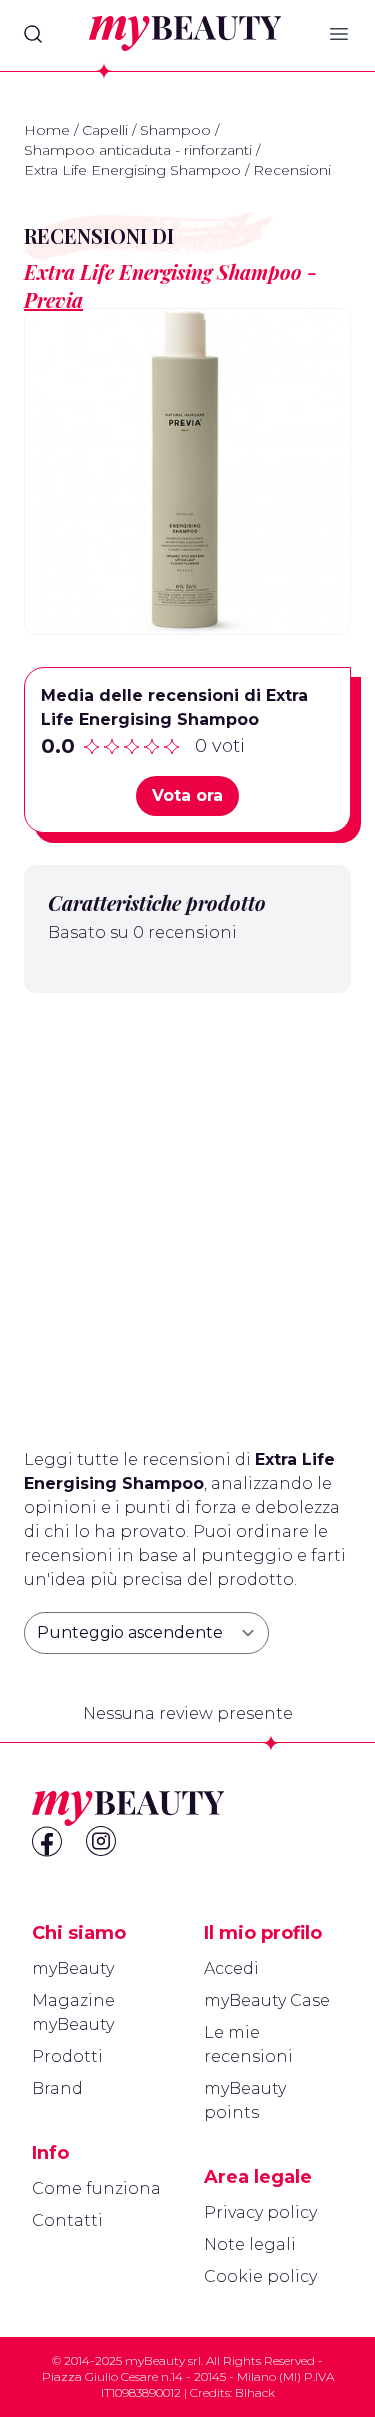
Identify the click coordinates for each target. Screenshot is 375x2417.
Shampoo (175, 130)
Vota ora (187, 795)
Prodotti (67, 2056)
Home (47, 130)
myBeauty (73, 1968)
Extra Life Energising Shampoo (132, 170)
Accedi (231, 1968)
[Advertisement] (187, 1212)
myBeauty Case (267, 2000)
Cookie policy (260, 2276)
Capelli (105, 130)
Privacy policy (260, 2212)
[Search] (33, 34)
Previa (53, 299)
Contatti (67, 2220)
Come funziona (96, 2188)
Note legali (250, 2244)
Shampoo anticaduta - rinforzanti (138, 150)
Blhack (255, 2392)
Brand (57, 2088)
